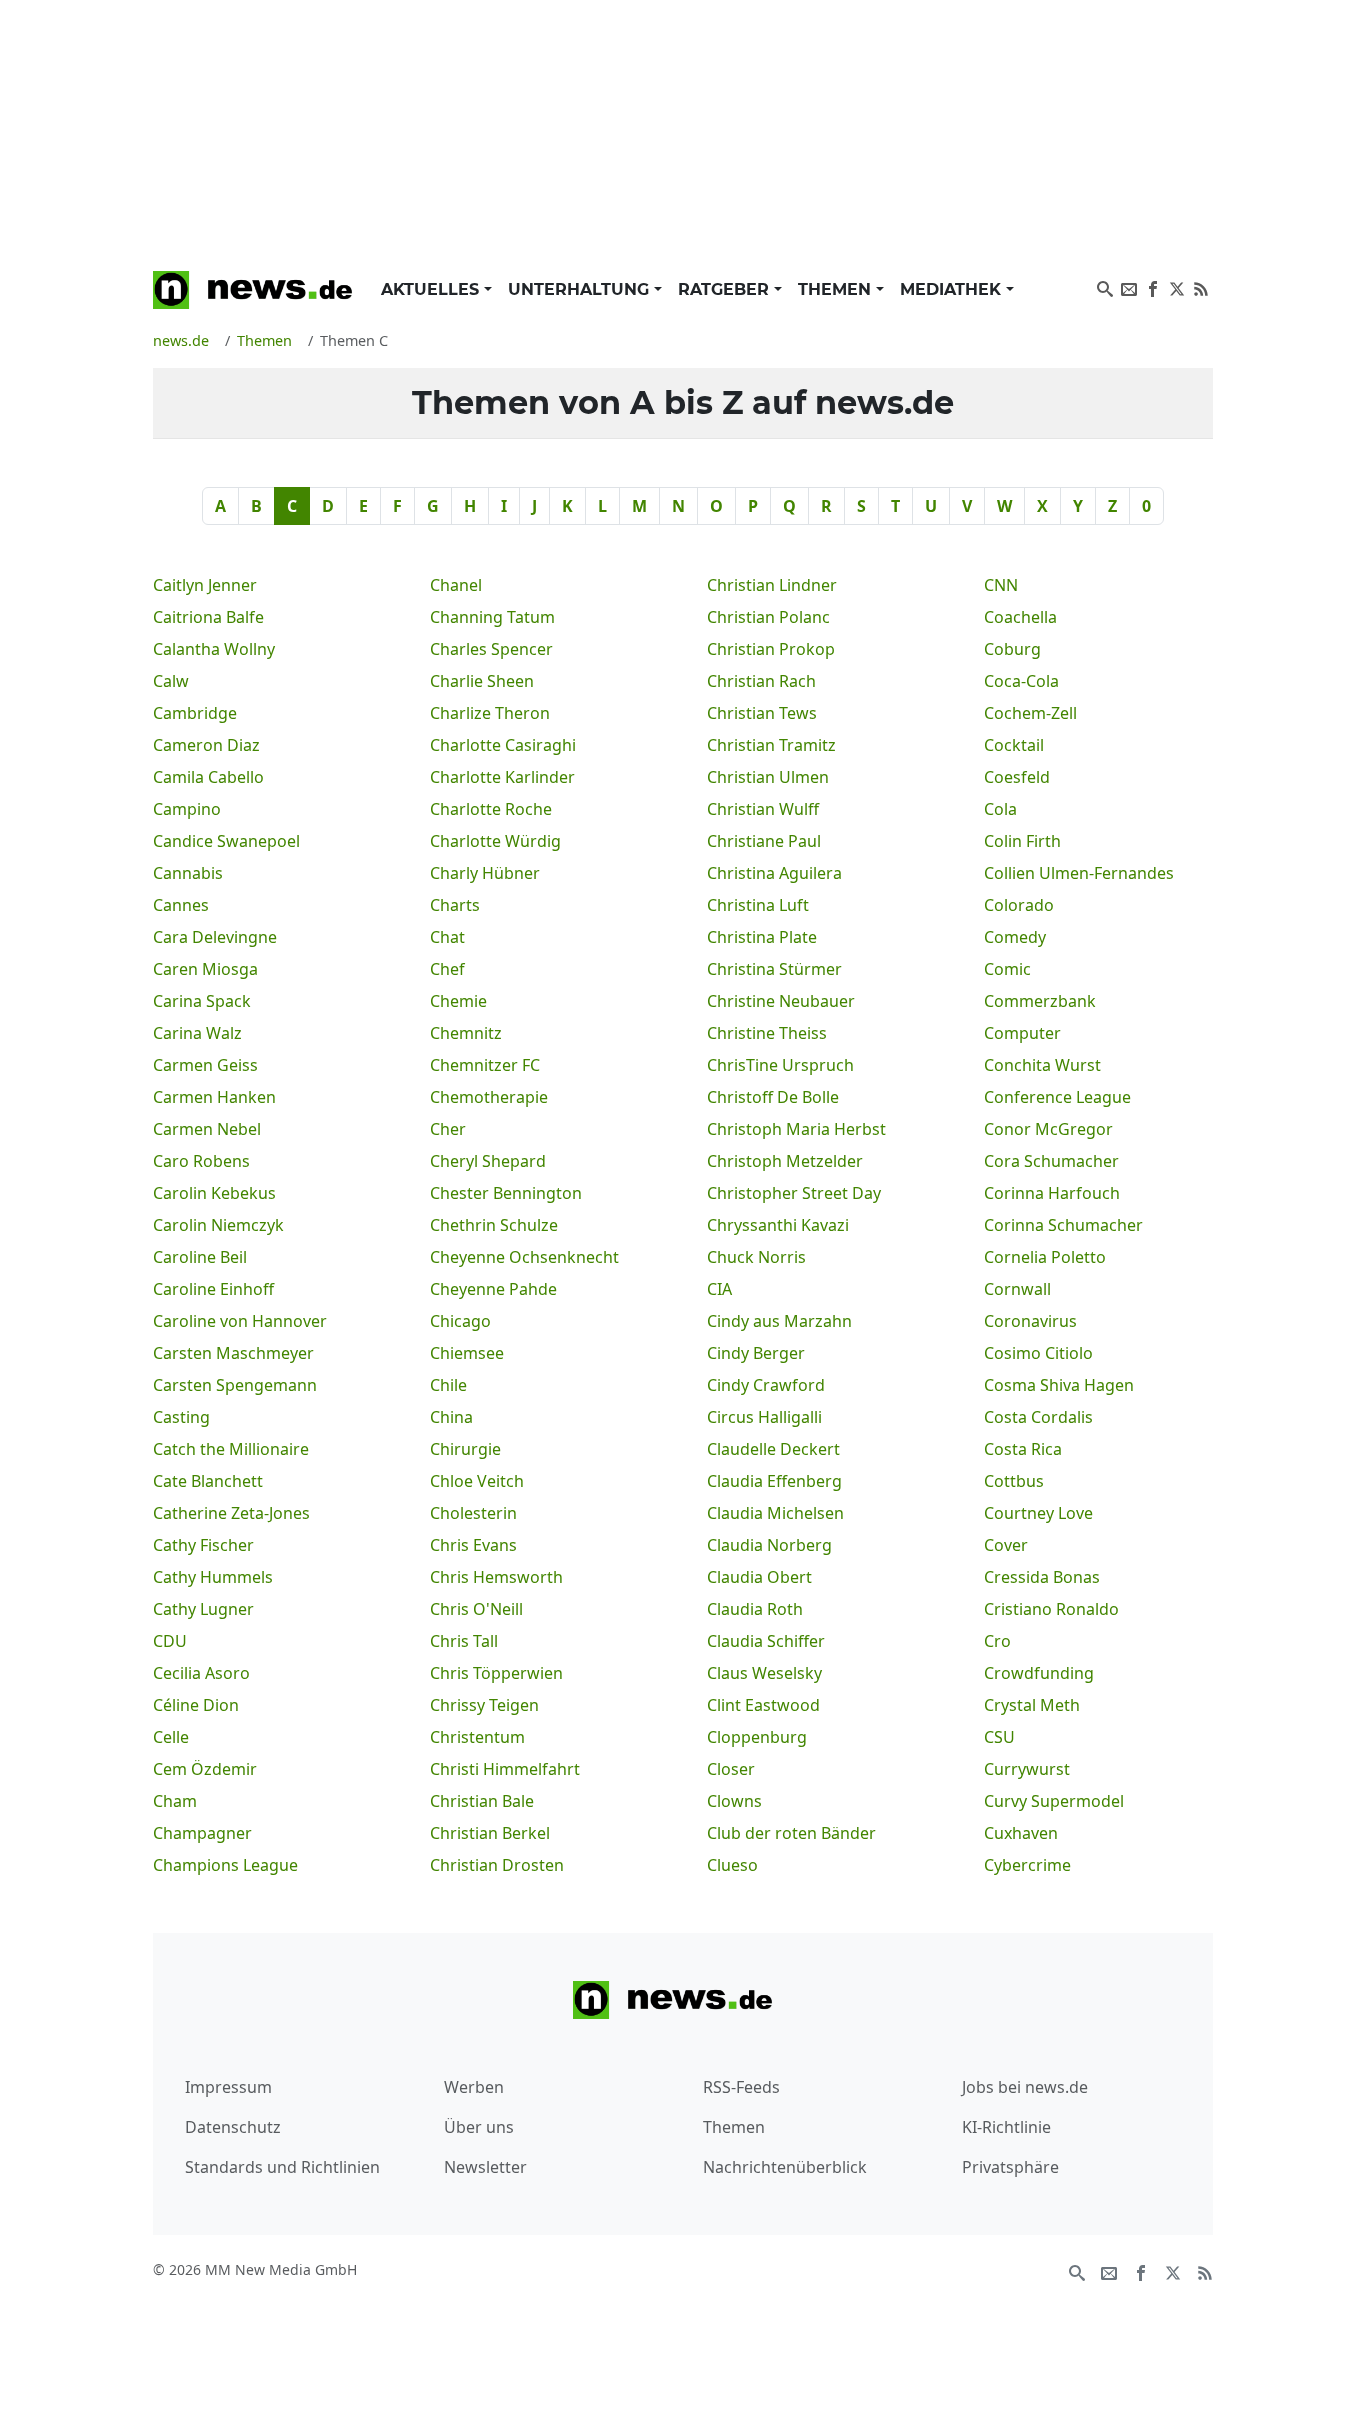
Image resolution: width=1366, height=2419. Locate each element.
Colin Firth (1022, 841)
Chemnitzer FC (485, 1065)
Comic (1007, 969)
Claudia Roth (755, 1609)
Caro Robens (201, 1161)
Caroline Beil (200, 1257)
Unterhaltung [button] (581, 289)
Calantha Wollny (214, 649)
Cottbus (1014, 1481)
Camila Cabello (208, 777)
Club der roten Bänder (791, 1833)
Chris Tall (464, 1641)
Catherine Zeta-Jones (231, 1513)
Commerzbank (1040, 1001)
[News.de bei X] (1177, 287)
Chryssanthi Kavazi (778, 1225)
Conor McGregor (1048, 1129)
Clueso (732, 1865)
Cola (1000, 809)
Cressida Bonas (1042, 1577)
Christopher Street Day (794, 1193)
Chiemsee (467, 1353)
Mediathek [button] (953, 289)
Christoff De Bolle (773, 1097)
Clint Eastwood (763, 1705)
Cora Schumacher (1051, 1161)
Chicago (460, 1321)
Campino (187, 809)
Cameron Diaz (206, 745)
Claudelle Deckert (773, 1449)
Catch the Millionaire (231, 1449)
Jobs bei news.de (1025, 2087)
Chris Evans (473, 1545)
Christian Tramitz (771, 745)
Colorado (1019, 905)
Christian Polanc (768, 617)
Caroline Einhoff (213, 1289)
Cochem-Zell (1030, 713)
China (451, 1417)
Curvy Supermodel (1054, 1801)
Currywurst (1027, 1769)
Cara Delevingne (215, 937)
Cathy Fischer (203, 1545)
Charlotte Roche (491, 809)
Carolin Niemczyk (218, 1225)
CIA (719, 1289)
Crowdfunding (1039, 1673)
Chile (448, 1385)
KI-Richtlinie (1006, 2127)
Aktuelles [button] (432, 289)
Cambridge (195, 713)
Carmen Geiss (205, 1065)
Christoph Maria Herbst (796, 1129)
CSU (999, 1737)
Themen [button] (837, 289)
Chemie (458, 1001)
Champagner (202, 1833)
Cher (448, 1129)
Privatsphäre (1010, 2167)
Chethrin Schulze (494, 1225)
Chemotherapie (489, 1097)
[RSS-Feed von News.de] (1201, 287)
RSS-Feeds (741, 2087)
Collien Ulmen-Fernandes (1079, 873)
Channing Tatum (492, 617)
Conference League (1057, 1097)
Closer (731, 1769)
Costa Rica (1023, 1449)
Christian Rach (761, 681)
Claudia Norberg (769, 1545)
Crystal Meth (1032, 1705)
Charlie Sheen (482, 681)
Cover (1006, 1545)
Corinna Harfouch (1052, 1193)
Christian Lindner (772, 585)
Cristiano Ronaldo (1051, 1609)
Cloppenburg (757, 1737)
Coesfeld (1017, 777)
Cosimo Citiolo (1038, 1353)
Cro (997, 1641)
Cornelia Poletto (1045, 1257)
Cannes (181, 905)
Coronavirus (1030, 1321)
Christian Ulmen (768, 777)
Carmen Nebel (207, 1129)
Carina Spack (202, 1001)
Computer (1022, 1033)
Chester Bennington (506, 1193)
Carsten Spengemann (235, 1385)
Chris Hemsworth (496, 1577)
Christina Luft (758, 905)
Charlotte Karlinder (502, 777)
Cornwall (1017, 1289)
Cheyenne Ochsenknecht (524, 1257)
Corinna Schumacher (1063, 1225)
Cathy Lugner (203, 1609)
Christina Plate (762, 937)
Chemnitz (466, 1033)
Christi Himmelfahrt (505, 1769)
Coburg (1012, 649)
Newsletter (485, 2167)
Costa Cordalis (1038, 1417)
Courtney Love (1038, 1513)
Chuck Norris (756, 1257)
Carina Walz (197, 1033)
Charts (455, 905)
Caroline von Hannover (240, 1321)
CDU (170, 1641)
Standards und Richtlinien (282, 2167)
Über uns (479, 2127)
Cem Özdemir (205, 1769)
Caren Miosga (205, 969)
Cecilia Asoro (201, 1673)
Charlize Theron (490, 713)
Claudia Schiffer (766, 1641)
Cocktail (1014, 745)
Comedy (1015, 937)
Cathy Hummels (213, 1577)
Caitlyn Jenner (205, 585)
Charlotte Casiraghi (503, 745)
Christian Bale (482, 1801)
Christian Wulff (763, 809)
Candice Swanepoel (226, 841)
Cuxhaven (1021, 1833)
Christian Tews (762, 713)
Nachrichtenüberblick (785, 2167)
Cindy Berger (756, 1353)
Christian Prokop (771, 649)
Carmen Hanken (214, 1097)
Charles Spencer (491, 649)
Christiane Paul (764, 841)
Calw (171, 681)
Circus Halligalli (764, 1417)
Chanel (456, 585)
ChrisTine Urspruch (780, 1065)
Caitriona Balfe (208, 617)
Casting (181, 1417)
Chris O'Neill (476, 1609)
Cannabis (188, 873)
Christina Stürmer (774, 969)
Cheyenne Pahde (493, 1289)
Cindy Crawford (766, 1385)
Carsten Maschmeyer (233, 1353)
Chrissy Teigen (484, 1705)
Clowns (734, 1801)
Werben (474, 2087)
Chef (447, 969)
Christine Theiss (767, 1033)
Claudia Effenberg (774, 1481)
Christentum (477, 1737)
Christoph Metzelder (785, 1161)
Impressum (228, 2087)
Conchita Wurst (1042, 1065)
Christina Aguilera (774, 873)
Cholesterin (473, 1513)
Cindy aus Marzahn (779, 1321)
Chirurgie (465, 1449)
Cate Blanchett (208, 1481)
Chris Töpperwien (496, 1673)
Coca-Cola (1021, 681)
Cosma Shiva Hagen (1059, 1385)
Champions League (225, 1865)
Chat (447, 937)
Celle (171, 1737)
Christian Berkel (490, 1833)
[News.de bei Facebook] (1153, 287)
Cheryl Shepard (488, 1161)
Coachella (1020, 617)
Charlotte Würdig (495, 841)
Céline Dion (196, 1705)
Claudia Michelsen (775, 1513)
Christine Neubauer (781, 1001)
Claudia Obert (759, 1577)
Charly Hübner (485, 873)
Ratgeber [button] (726, 289)
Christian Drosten (497, 1865)
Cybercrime (1027, 1865)
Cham (175, 1801)
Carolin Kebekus (214, 1193)
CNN (1001, 585)
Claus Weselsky (764, 1673)
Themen (734, 2127)
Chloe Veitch (477, 1481)
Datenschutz (233, 2127)
